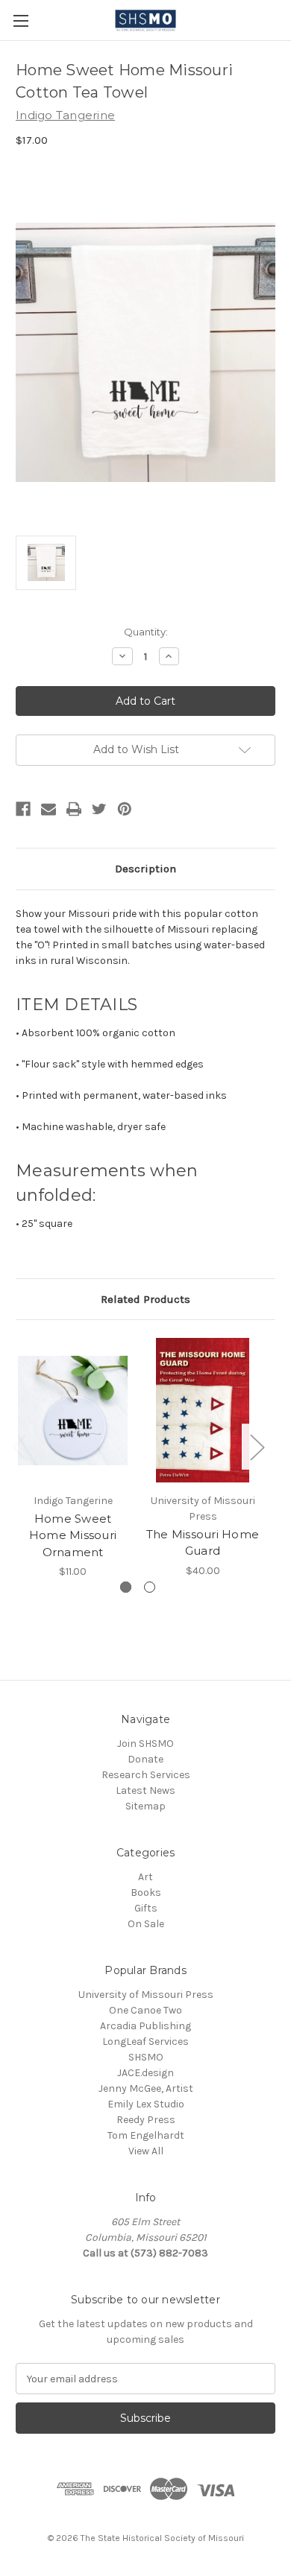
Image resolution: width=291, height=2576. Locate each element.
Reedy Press (146, 2120)
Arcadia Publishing (145, 2026)
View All (146, 2151)
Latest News (145, 1790)
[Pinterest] (125, 809)
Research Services (146, 1775)
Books (146, 1893)
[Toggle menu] (21, 20)
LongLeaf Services (145, 2042)
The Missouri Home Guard (203, 1543)
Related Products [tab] (145, 1299)
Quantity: (146, 632)
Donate (145, 1759)
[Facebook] (23, 809)
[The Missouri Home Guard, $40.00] (203, 1410)
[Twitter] (99, 809)
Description (145, 869)
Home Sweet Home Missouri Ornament (73, 1535)
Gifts (146, 1908)
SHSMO (146, 2057)
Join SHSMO (145, 1744)
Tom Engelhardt (146, 2135)
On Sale (146, 1924)
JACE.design (145, 2073)
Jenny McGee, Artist (146, 2088)
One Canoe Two (145, 2010)
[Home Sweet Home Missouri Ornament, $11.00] (73, 1410)
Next (257, 1446)
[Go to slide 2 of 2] (150, 1587)
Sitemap (145, 1806)
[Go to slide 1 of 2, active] (126, 1587)
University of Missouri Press (146, 1995)
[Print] (74, 809)
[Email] (48, 809)
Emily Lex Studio (146, 2104)
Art (145, 1877)
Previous (19, 1446)
